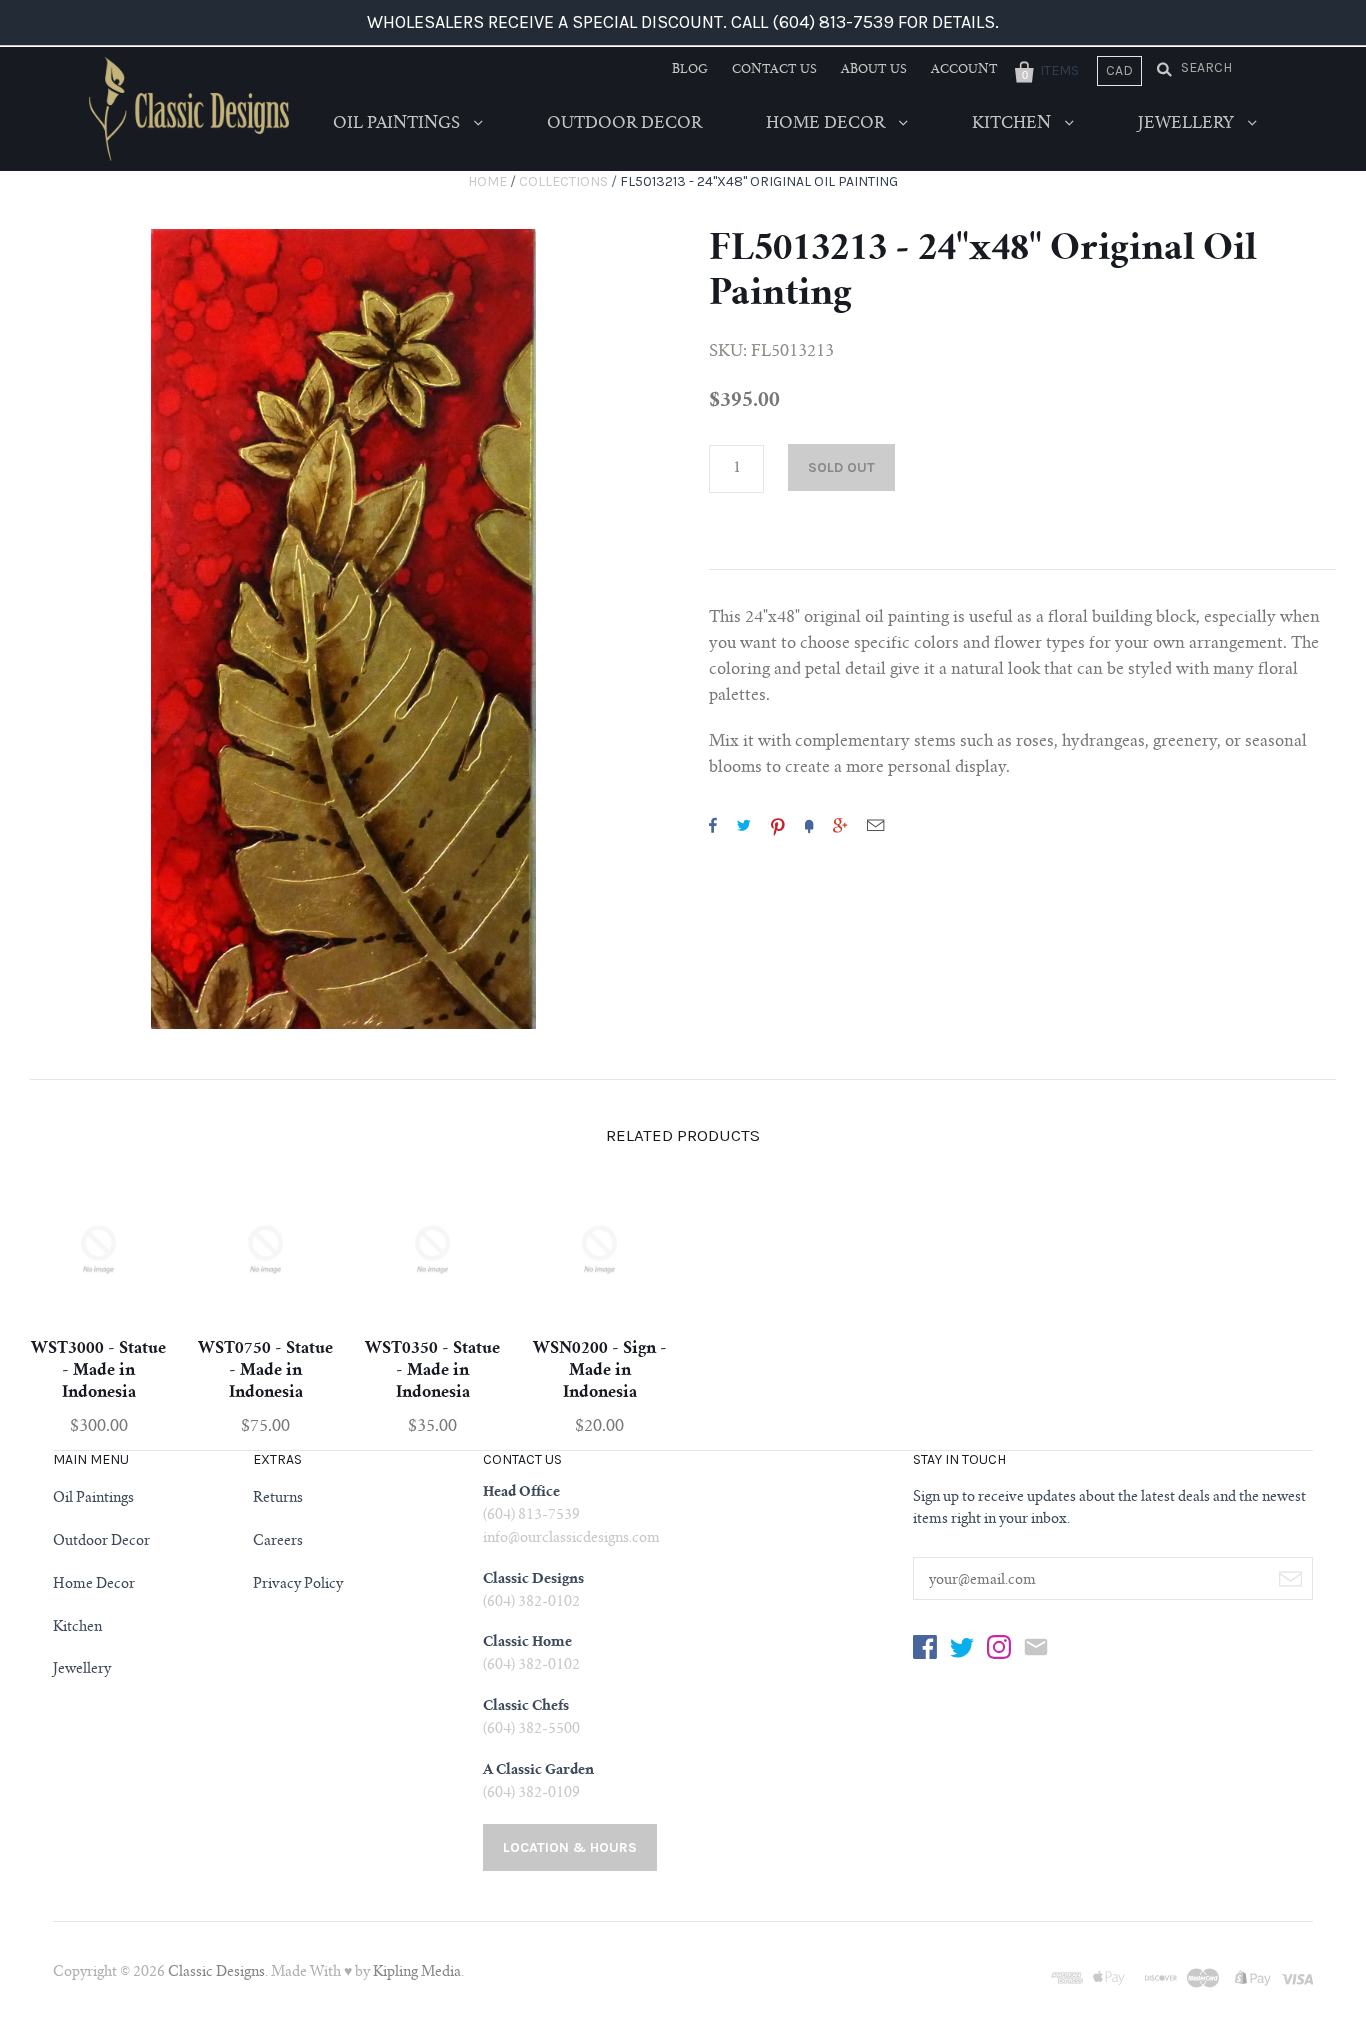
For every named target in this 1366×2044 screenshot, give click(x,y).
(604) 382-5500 (531, 1730)
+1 (840, 825)
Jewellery (1188, 124)
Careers (278, 1542)
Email (875, 825)
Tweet (744, 825)
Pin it (778, 825)
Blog (690, 70)
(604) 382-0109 (531, 1794)
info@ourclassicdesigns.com (571, 1539)
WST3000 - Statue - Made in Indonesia (98, 1371)
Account (964, 70)
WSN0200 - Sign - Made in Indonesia (600, 1371)
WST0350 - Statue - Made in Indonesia (432, 1371)
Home (487, 181)
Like (713, 825)
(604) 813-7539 (531, 1516)
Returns (278, 1499)
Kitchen (1013, 124)
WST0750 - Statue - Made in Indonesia (265, 1371)
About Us (874, 70)
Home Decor (827, 124)
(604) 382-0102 (531, 1603)
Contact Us (774, 70)
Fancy (809, 825)
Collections (563, 181)
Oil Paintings (398, 124)
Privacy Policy (298, 1585)
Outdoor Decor (624, 124)
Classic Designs (216, 1973)
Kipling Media (417, 1973)
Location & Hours (570, 1847)
